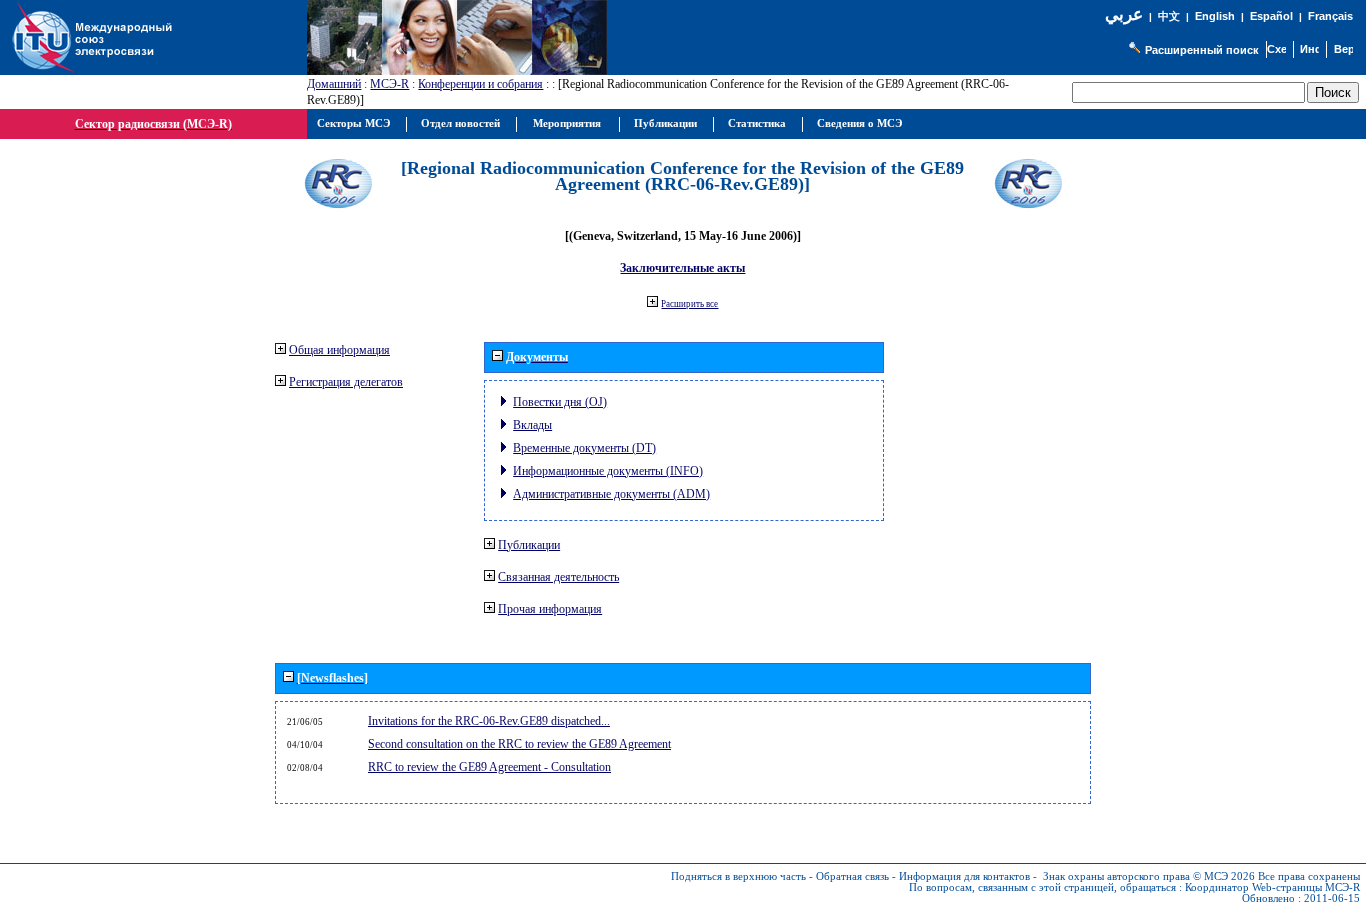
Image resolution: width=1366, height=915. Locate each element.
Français (1330, 16)
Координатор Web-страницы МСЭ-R (1272, 887)
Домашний (334, 84)
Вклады (532, 425)
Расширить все (689, 304)
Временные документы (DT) (584, 448)
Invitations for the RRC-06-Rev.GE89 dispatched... (489, 721)
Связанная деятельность (558, 577)
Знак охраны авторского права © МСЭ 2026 (1149, 876)
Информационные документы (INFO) (608, 471)
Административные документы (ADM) (611, 494)
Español (1271, 16)
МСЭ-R (389, 84)
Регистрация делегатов (346, 382)
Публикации (529, 545)
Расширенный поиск (1202, 50)
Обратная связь (852, 876)
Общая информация (339, 350)
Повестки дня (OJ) (560, 402)
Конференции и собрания (480, 84)
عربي (1124, 14)
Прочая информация (550, 609)
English (1215, 16)
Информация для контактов (964, 876)
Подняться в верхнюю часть (738, 876)
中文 (1169, 16)
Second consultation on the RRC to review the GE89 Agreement (519, 744)
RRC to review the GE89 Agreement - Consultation (489, 767)
